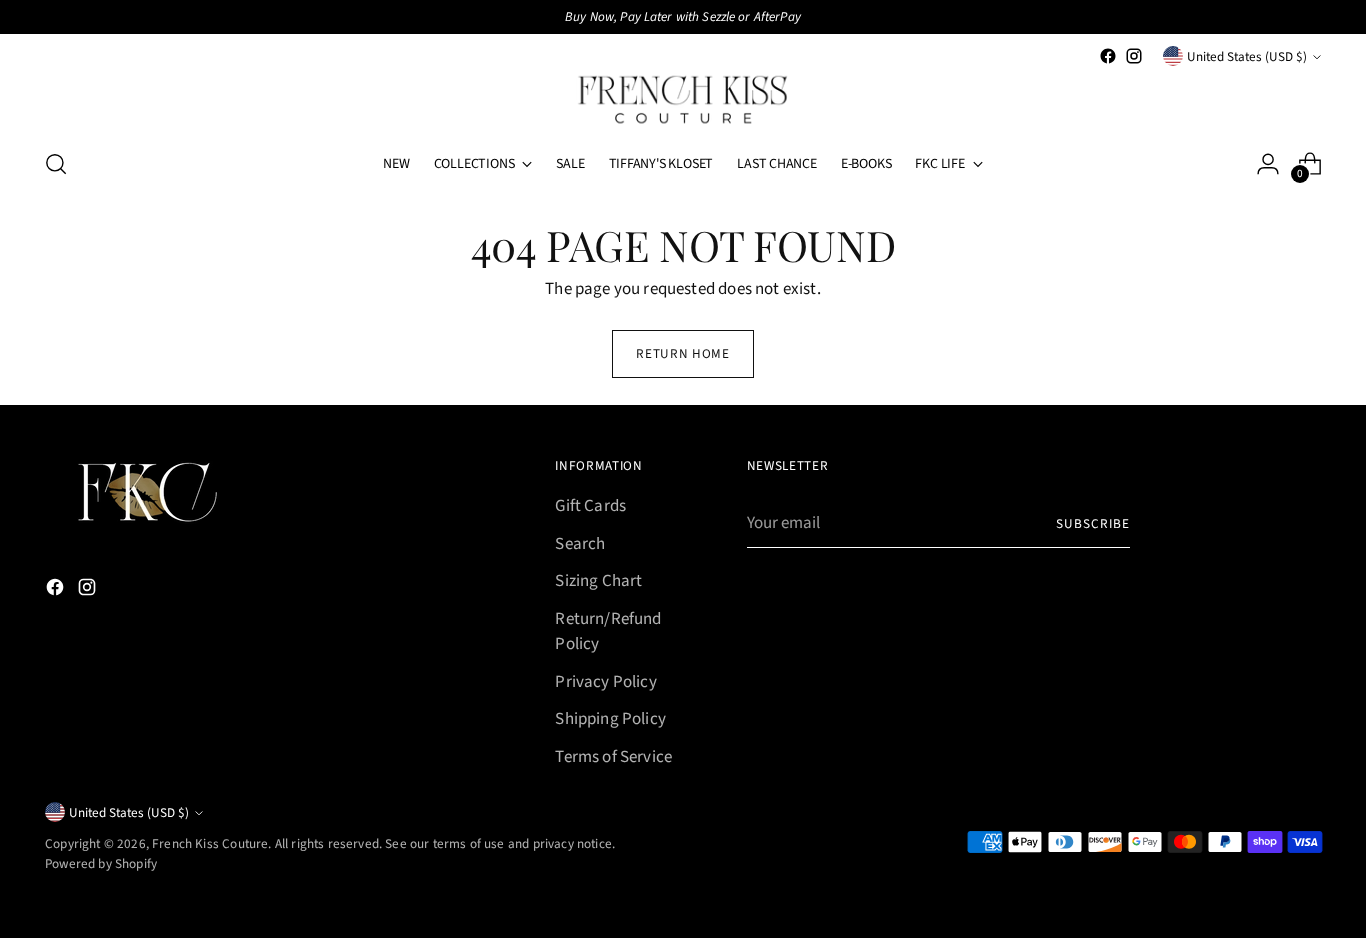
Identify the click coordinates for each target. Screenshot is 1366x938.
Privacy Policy (605, 682)
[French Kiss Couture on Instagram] (1134, 56)
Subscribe (1093, 523)
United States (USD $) (1247, 56)
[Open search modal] (56, 164)
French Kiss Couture (210, 843)
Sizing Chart (598, 581)
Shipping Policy (610, 719)
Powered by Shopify (101, 863)
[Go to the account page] (1268, 164)
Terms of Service (613, 757)
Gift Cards (590, 506)
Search (580, 544)
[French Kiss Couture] (683, 100)
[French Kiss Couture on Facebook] (1108, 56)
